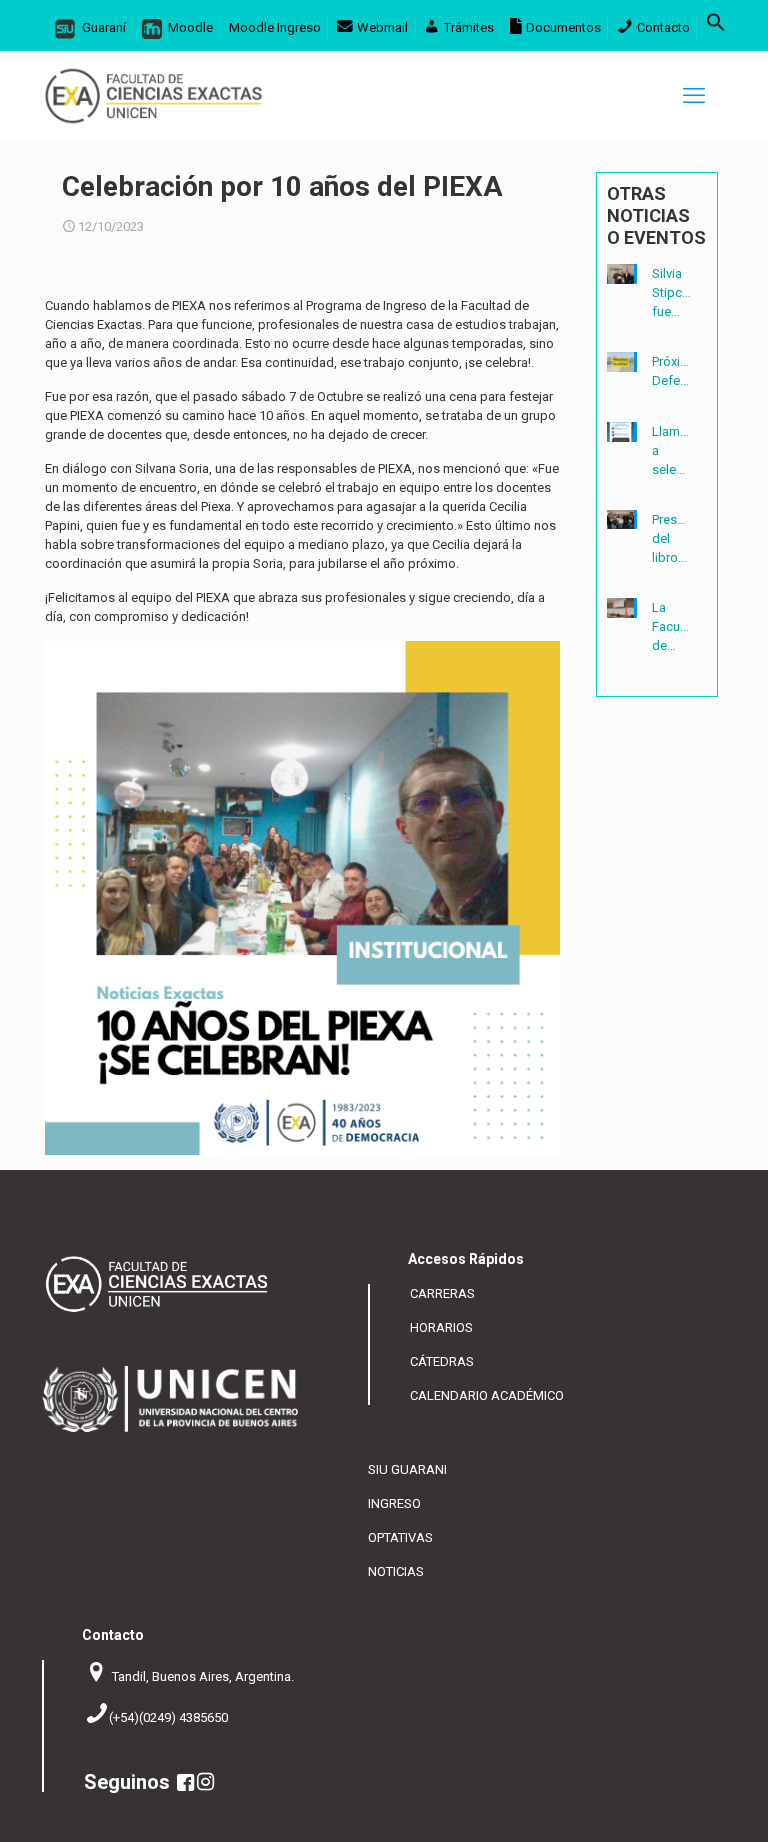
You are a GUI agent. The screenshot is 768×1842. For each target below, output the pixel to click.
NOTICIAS (396, 1571)
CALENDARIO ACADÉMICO (487, 1395)
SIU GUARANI (407, 1469)
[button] (716, 27)
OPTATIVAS (400, 1537)
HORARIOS (441, 1327)
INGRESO (394, 1503)
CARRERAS (442, 1293)
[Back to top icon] (686, 1812)
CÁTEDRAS (442, 1361)
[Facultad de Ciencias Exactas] (153, 96)
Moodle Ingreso (275, 27)
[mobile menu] (694, 96)
